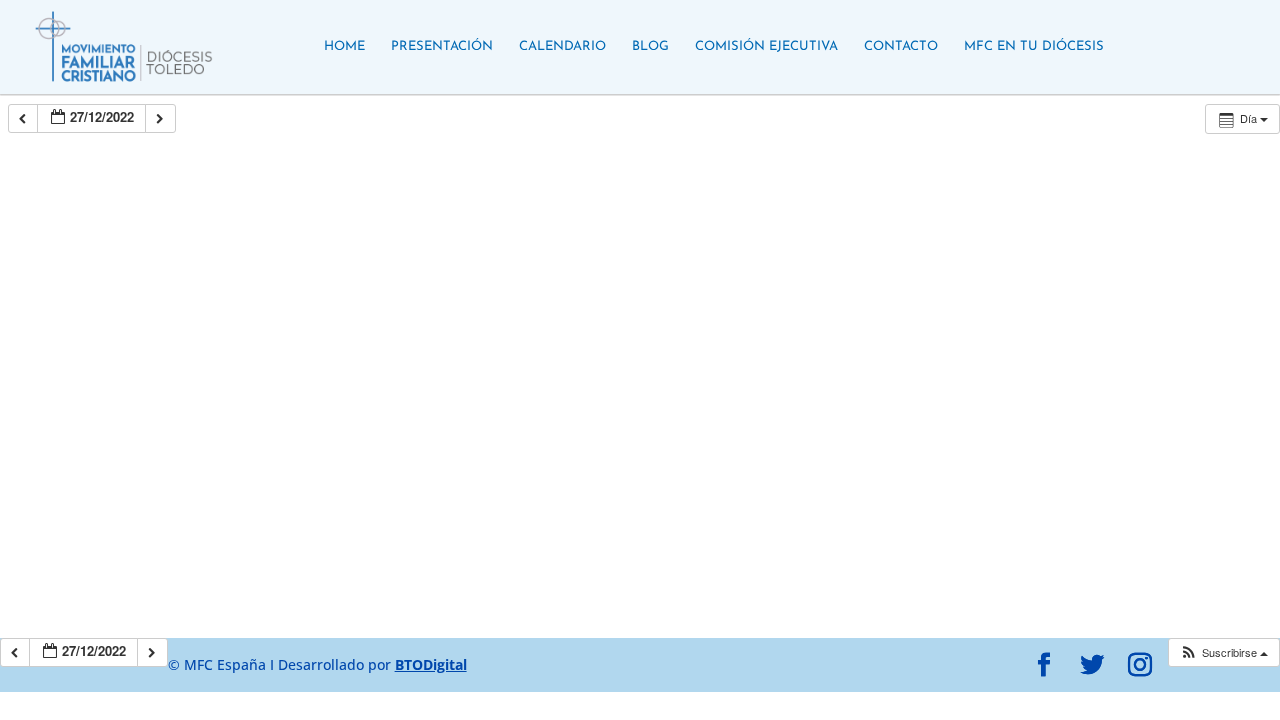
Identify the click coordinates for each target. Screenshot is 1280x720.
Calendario (562, 46)
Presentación (442, 46)
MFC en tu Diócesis (1034, 46)
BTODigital (431, 664)
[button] (1223, 652)
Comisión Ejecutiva (766, 46)
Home (344, 46)
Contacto (901, 46)
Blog (650, 46)
